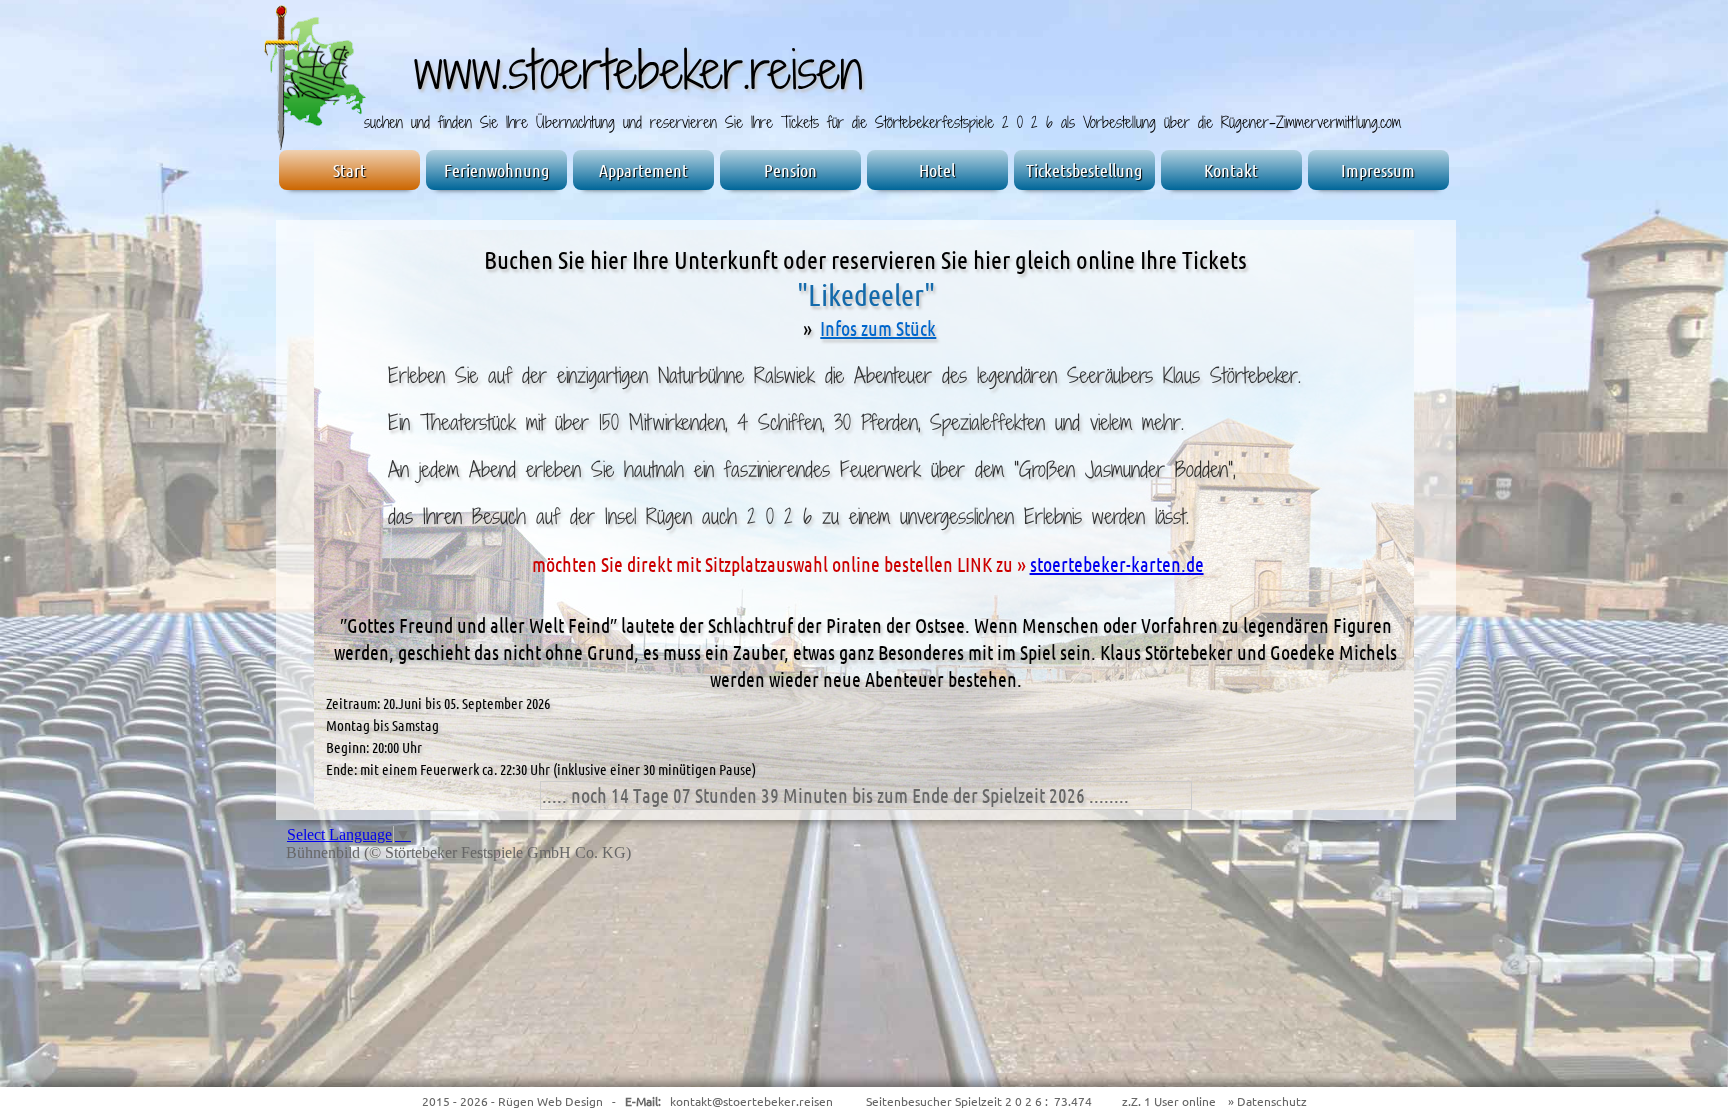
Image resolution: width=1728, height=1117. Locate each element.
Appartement (643, 170)
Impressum (1378, 170)
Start (349, 170)
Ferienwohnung (496, 170)
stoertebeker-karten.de (1117, 564)
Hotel (937, 170)
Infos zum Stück (878, 328)
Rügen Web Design (550, 1101)
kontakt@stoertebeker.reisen (751, 1101)
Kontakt (1231, 170)
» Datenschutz (1266, 1101)
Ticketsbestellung (1084, 170)
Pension (790, 170)
